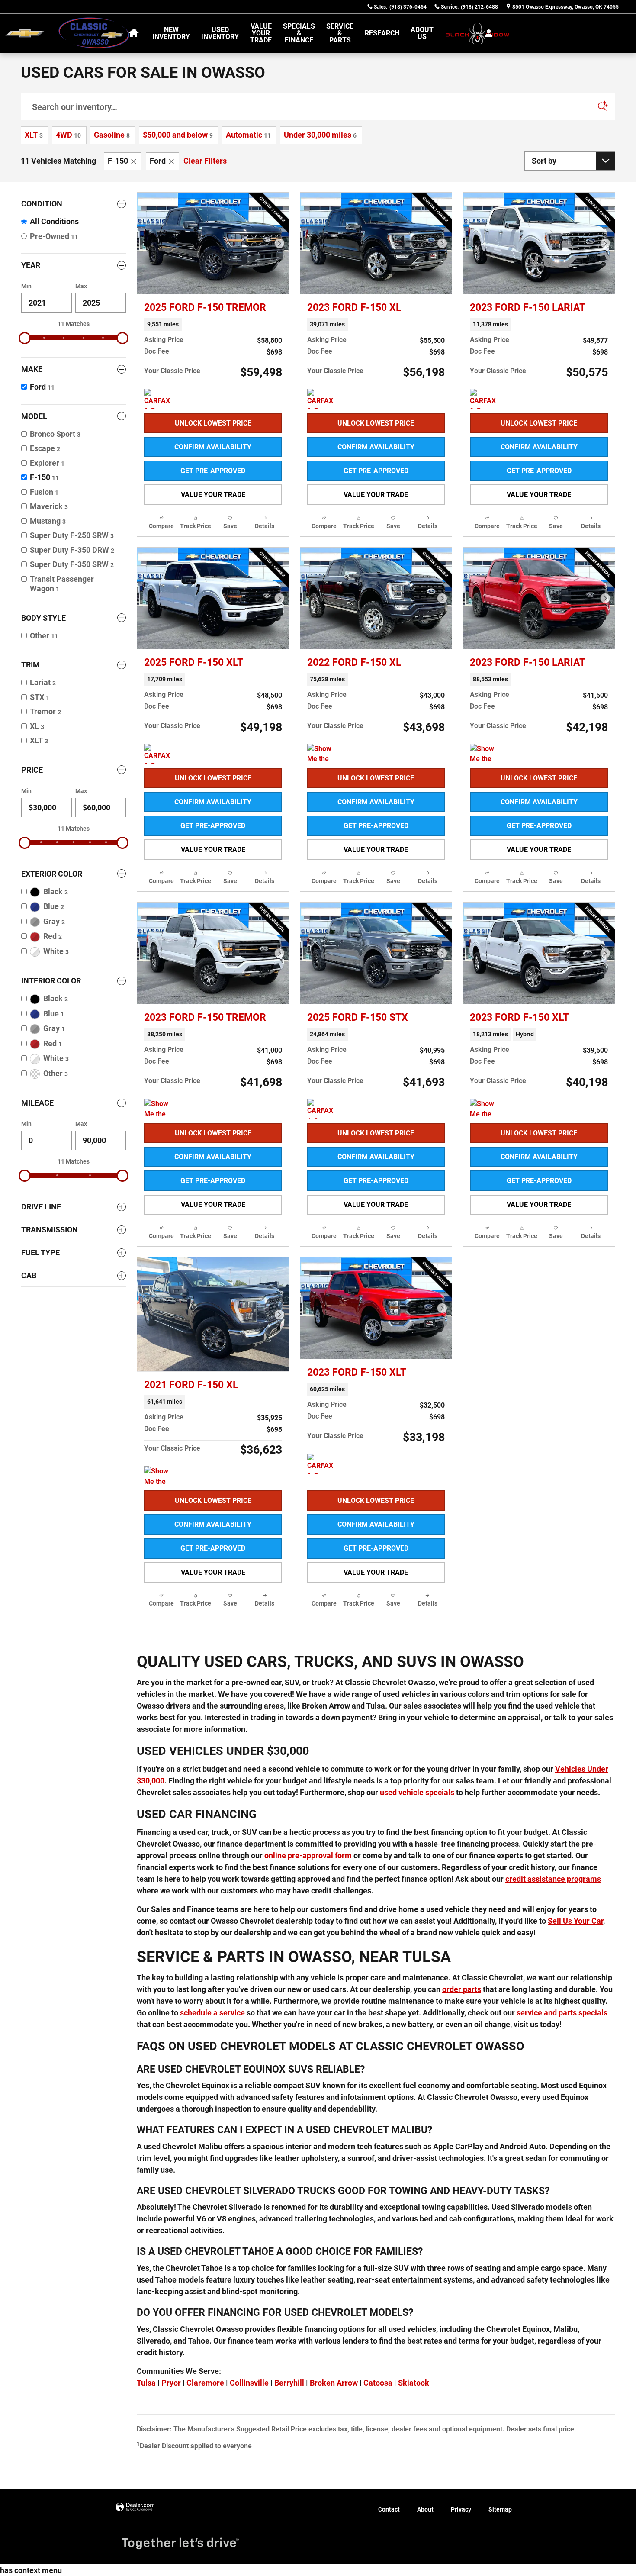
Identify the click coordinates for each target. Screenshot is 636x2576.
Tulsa (146, 2383)
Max (81, 286)
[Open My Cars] (487, 33)
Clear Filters (205, 161)
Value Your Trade (261, 33)
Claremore (205, 2383)
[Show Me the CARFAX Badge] (160, 1477)
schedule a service (212, 2013)
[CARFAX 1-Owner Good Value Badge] (323, 399)
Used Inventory (220, 33)
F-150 (118, 161)
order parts (462, 1989)
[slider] (25, 338)
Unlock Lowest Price (213, 423)
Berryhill (289, 2383)
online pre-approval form (308, 1855)
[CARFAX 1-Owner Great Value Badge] (323, 1464)
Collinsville (249, 2383)
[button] (213, 324)
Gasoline (112, 135)
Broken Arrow (334, 2383)
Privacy (461, 2509)
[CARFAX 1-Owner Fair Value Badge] (160, 399)
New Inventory (171, 33)
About (425, 2509)
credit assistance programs (553, 1879)
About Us (422, 33)
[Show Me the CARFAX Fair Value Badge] (486, 754)
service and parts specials (562, 2013)
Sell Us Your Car (575, 1921)
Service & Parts (340, 33)
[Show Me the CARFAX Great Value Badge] (160, 1109)
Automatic (248, 135)
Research (382, 33)
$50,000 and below (178, 135)
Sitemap (500, 2509)
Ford (158, 161)
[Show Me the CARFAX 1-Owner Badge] (323, 754)
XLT (34, 135)
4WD (68, 135)
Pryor (171, 2383)
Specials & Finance (299, 33)
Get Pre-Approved (213, 471)
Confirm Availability (213, 447)
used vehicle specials (417, 1792)
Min (26, 286)
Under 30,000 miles (320, 135)
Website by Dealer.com (135, 2507)
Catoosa (379, 2383)
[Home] (25, 34)
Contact (389, 2509)
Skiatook (414, 2383)
